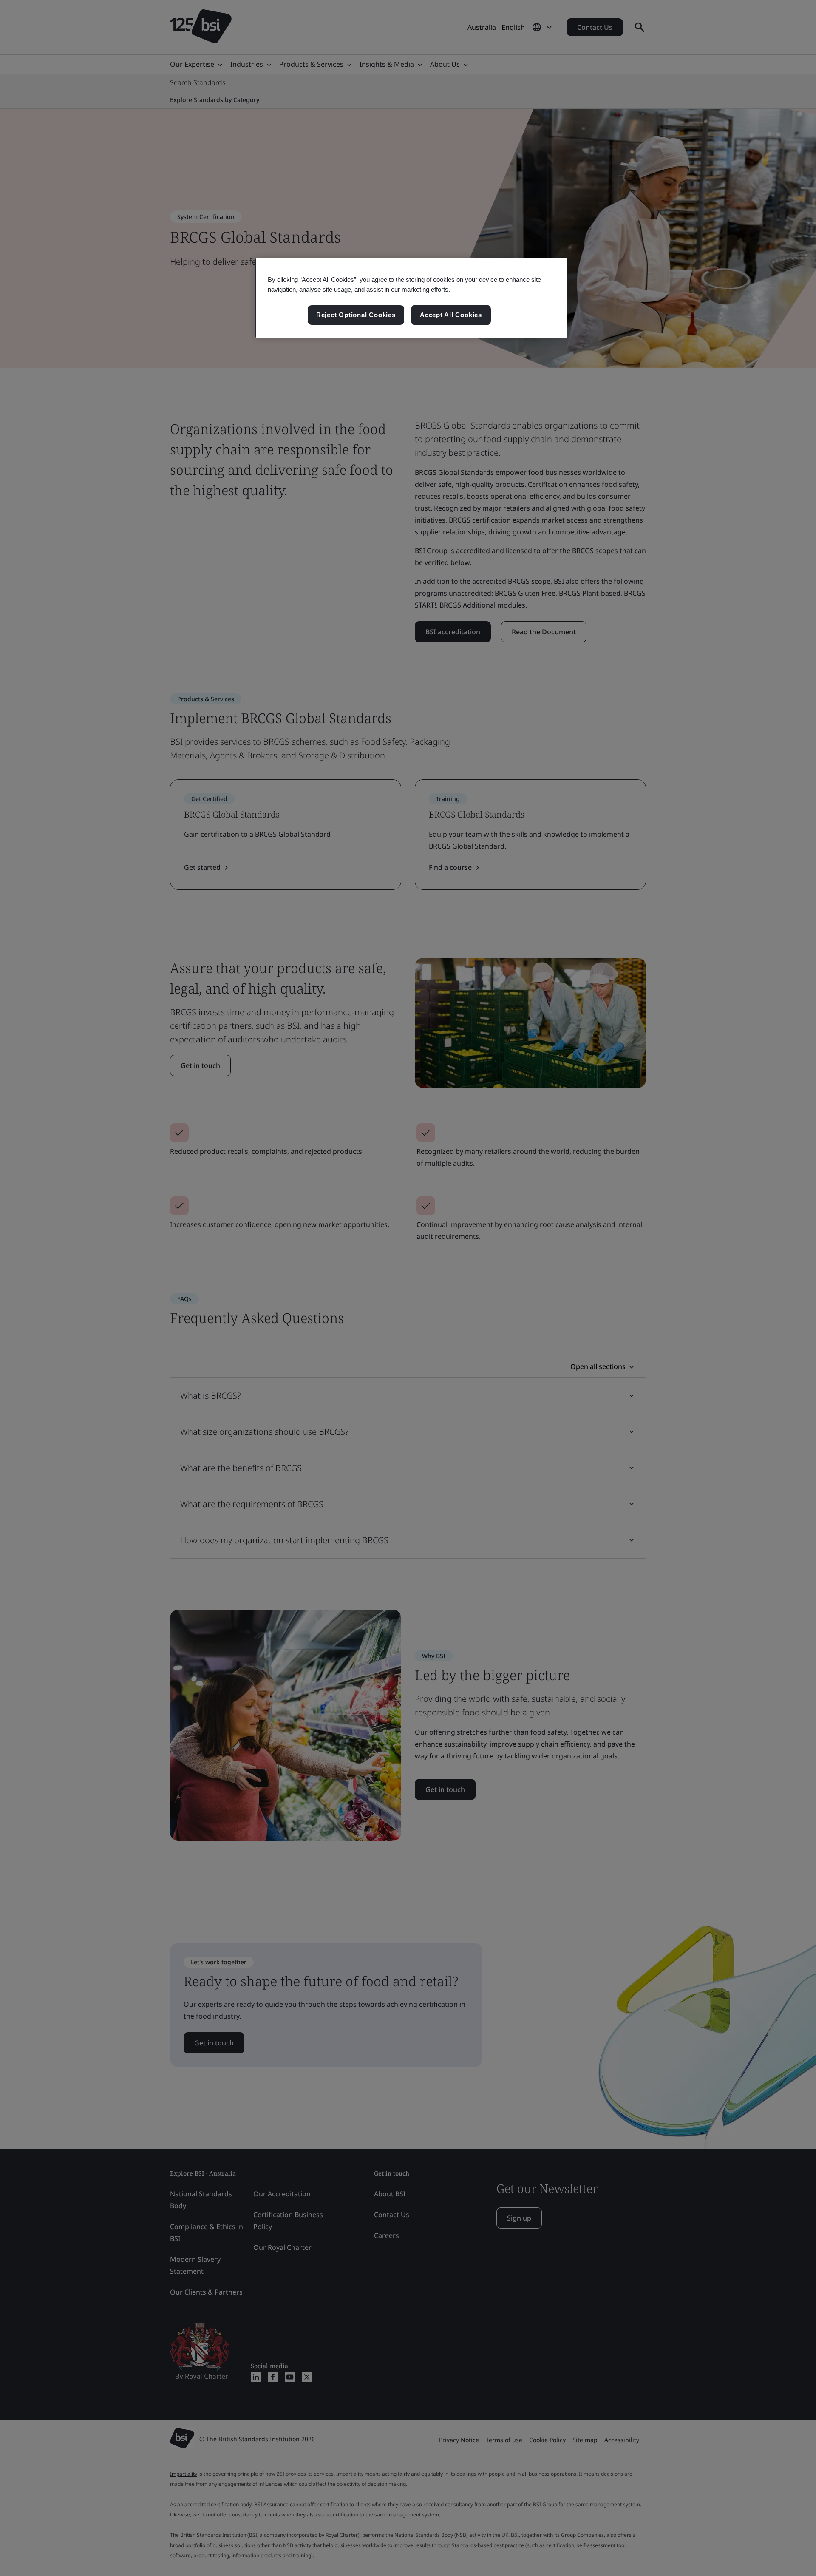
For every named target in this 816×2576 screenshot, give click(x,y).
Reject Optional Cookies (356, 315)
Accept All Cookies (451, 315)
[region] (411, 298)
